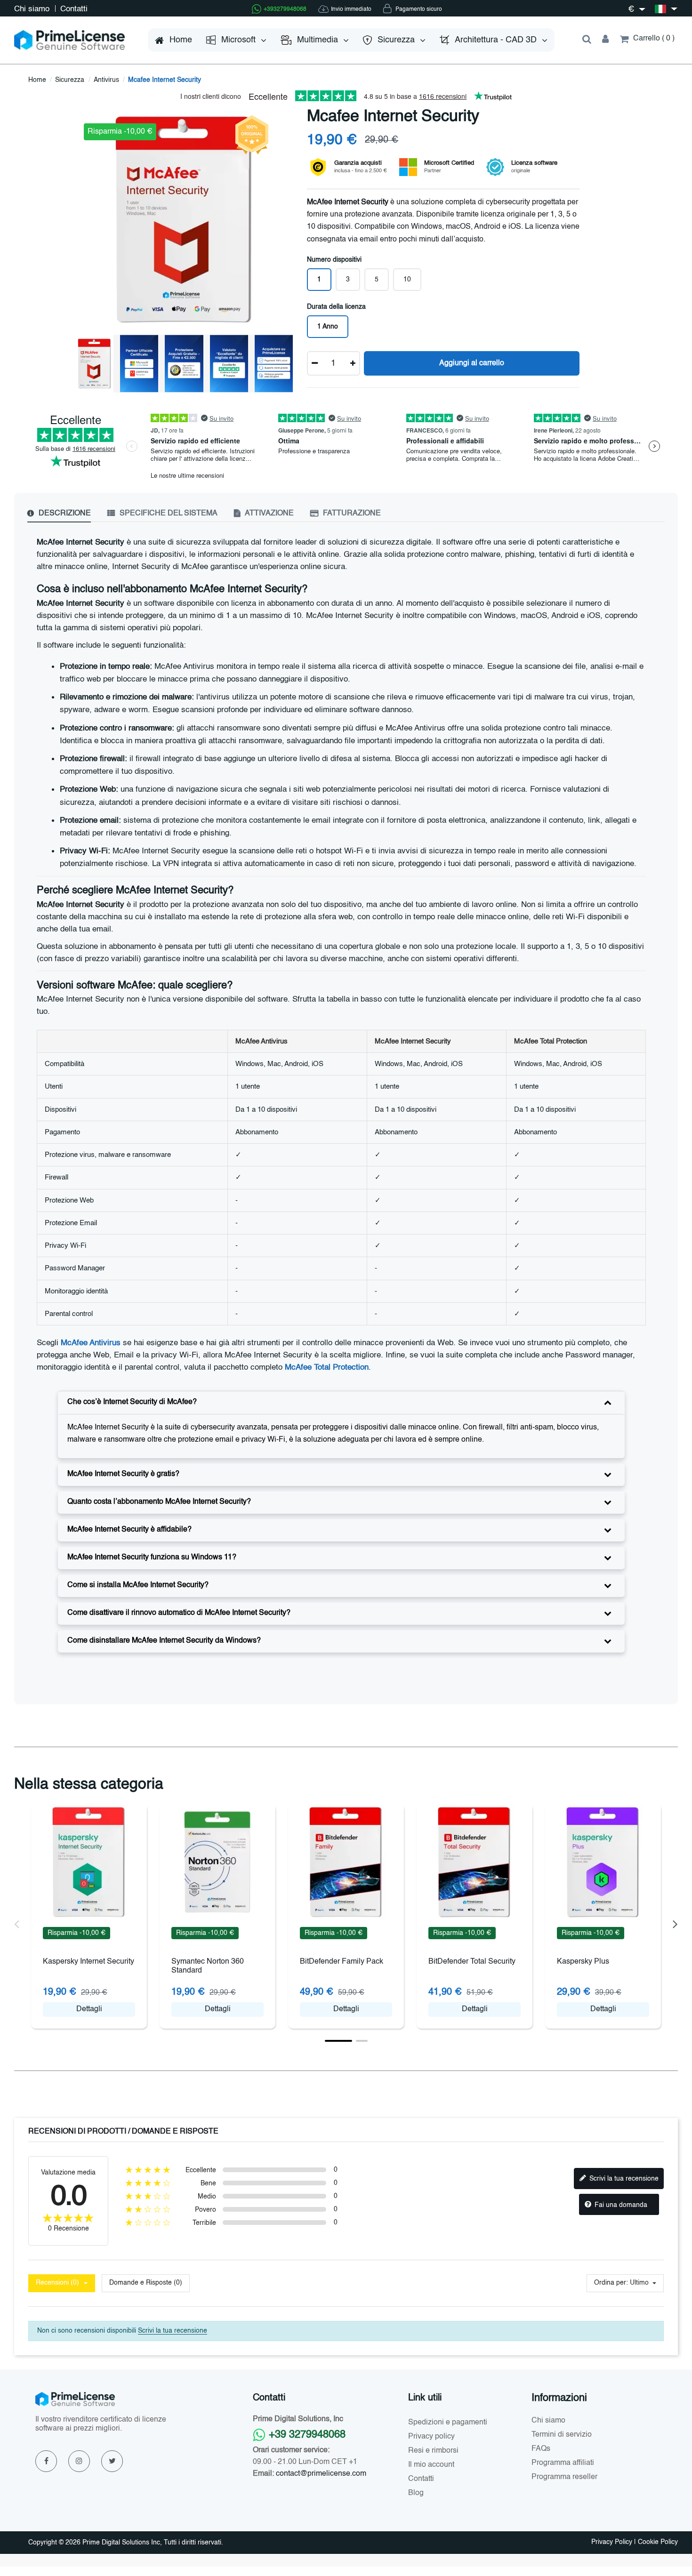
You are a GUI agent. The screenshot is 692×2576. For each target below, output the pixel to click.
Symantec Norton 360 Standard (208, 1966)
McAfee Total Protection (327, 1368)
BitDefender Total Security (472, 1962)
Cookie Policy (658, 2542)
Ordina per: (611, 2283)
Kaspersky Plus (583, 1962)
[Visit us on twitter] (112, 2461)
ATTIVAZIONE (269, 514)
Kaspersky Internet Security (89, 1962)
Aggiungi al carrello (472, 363)
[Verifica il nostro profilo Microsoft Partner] (408, 167)
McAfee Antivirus (91, 1343)
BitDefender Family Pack (342, 1962)
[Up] (353, 363)
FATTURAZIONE (351, 514)
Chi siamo (33, 9)
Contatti (74, 9)
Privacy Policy (612, 2542)
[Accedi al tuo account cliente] (606, 40)
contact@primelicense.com (321, 2474)
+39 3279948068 (307, 2435)
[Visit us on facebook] (46, 2461)
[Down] (315, 363)
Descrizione (64, 514)
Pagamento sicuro (418, 9)
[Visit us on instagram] (79, 2461)
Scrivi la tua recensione (623, 2179)
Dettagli (89, 2009)
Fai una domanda (620, 2205)
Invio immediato (351, 9)
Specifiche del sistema (168, 514)
